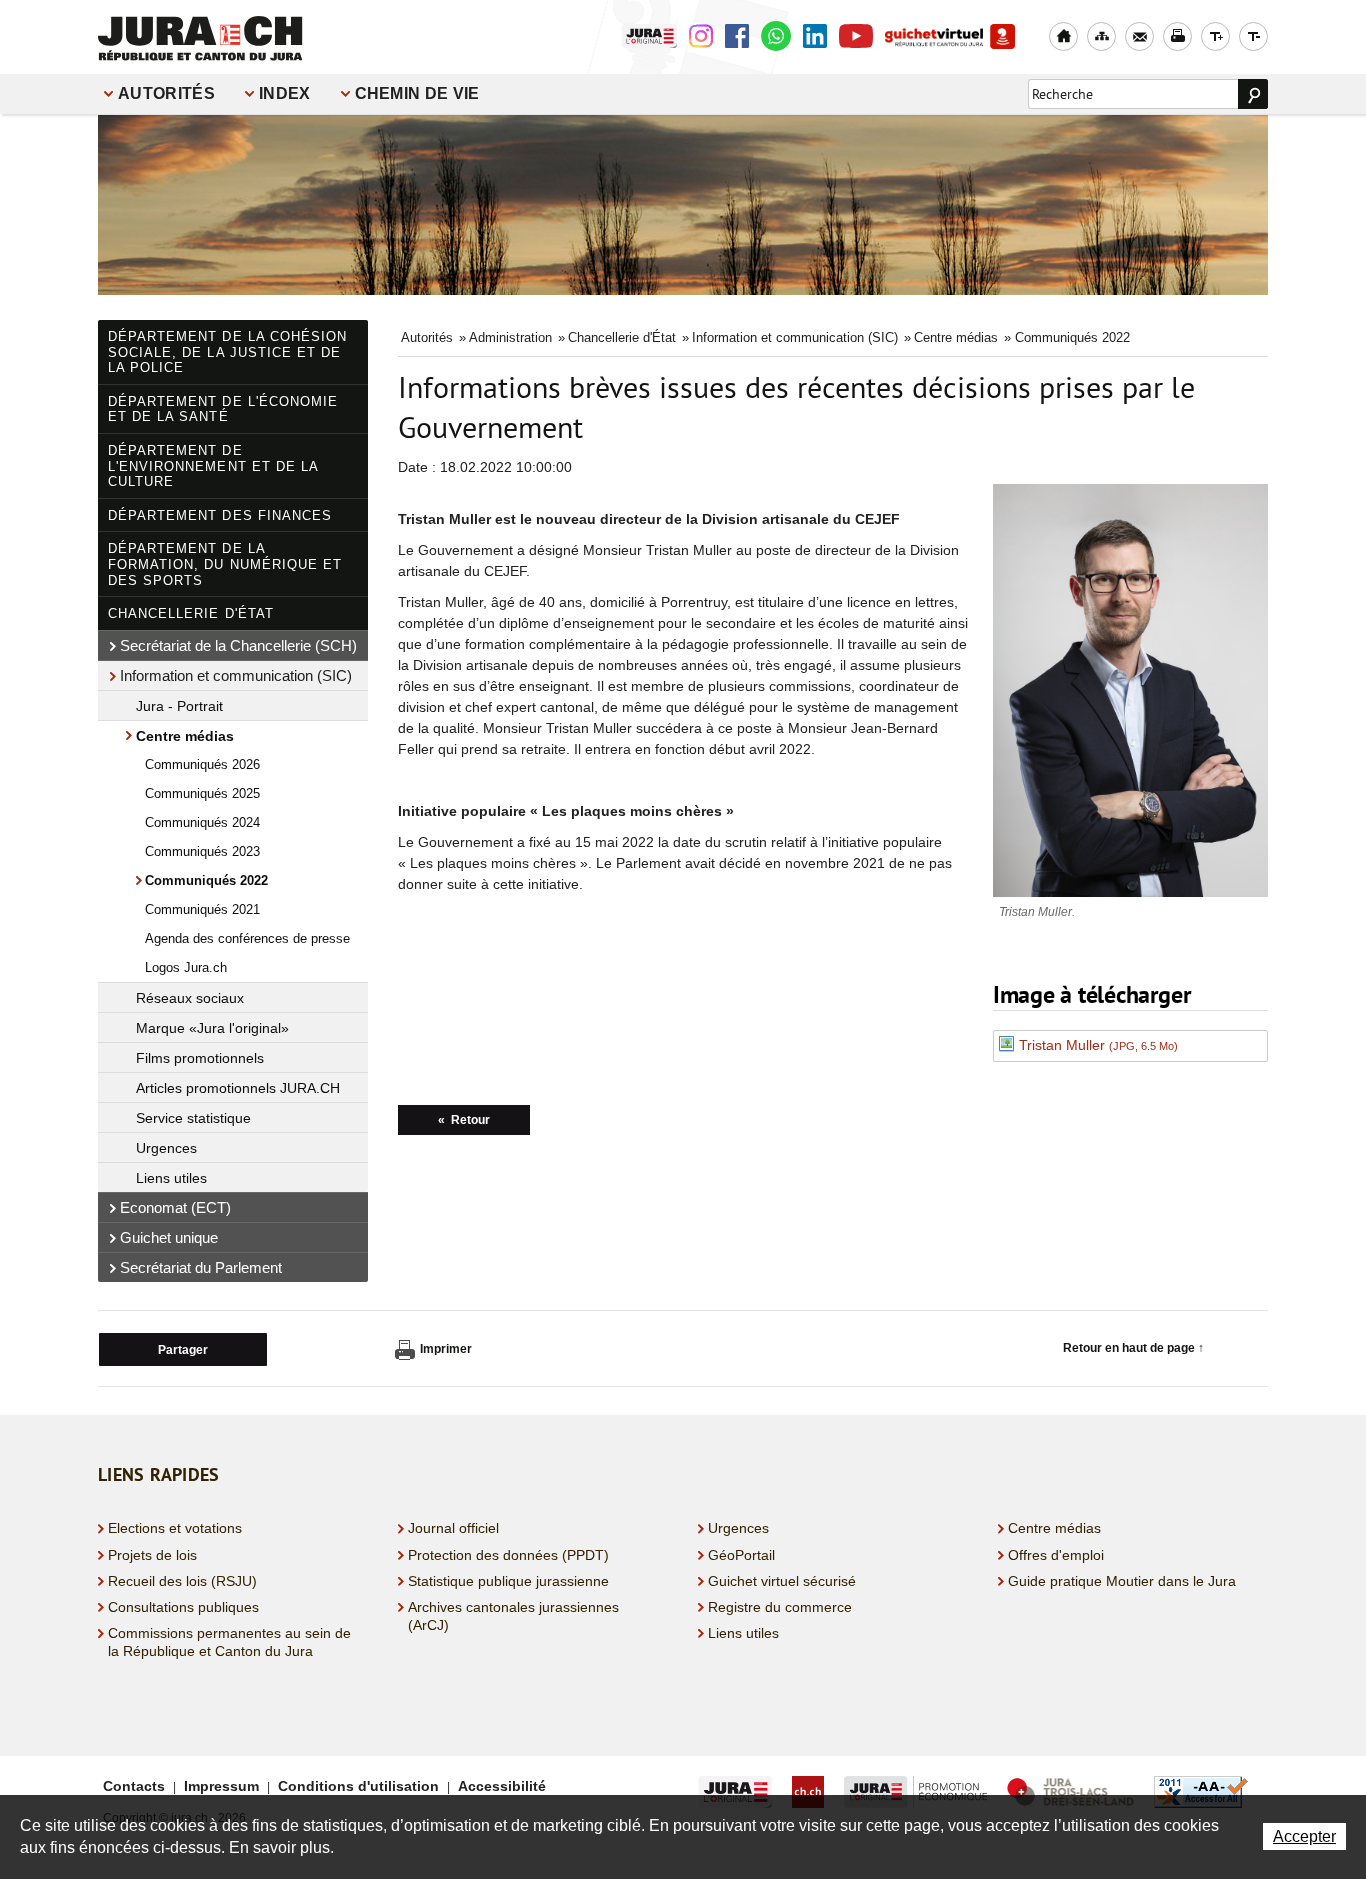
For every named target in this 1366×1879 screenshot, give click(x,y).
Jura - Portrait (179, 706)
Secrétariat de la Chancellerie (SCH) (238, 645)
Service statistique (193, 1118)
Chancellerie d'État (191, 613)
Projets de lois (152, 1555)
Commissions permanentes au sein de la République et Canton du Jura (229, 1642)
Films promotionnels (200, 1058)
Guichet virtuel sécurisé (782, 1581)
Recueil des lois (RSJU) (182, 1581)
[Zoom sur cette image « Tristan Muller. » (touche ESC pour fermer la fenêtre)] (1130, 705)
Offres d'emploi (1056, 1555)
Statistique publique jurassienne (508, 1581)
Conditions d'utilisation (358, 1786)
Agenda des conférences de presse (247, 938)
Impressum (221, 1786)
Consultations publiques (183, 1607)
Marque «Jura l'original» (212, 1028)
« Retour (464, 1120)
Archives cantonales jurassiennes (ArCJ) (513, 1616)
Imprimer (446, 1349)
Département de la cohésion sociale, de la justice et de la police (227, 352)
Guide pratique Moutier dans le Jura (1122, 1581)
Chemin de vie (417, 93)
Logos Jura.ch (186, 967)
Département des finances (220, 515)
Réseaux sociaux (190, 998)
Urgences (166, 1148)
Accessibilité (502, 1786)
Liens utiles (171, 1178)
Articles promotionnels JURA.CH (238, 1088)
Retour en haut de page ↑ (1133, 1348)
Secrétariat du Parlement (201, 1267)
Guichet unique (169, 1237)
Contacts (134, 1786)
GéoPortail (741, 1555)
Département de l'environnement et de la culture (213, 466)
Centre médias (185, 736)
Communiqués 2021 (202, 909)
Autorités (166, 93)
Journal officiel (453, 1528)
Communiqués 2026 (202, 764)
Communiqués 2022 (206, 880)
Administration (510, 337)
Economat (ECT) (175, 1207)
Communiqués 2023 (202, 851)
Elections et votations (175, 1528)
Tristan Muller (1098, 1045)
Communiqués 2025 (202, 793)
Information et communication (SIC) (236, 675)
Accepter (1304, 1836)
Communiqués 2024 (202, 822)
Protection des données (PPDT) (508, 1555)
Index (285, 93)
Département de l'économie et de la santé (223, 409)
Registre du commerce (780, 1607)
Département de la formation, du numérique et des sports (225, 564)
